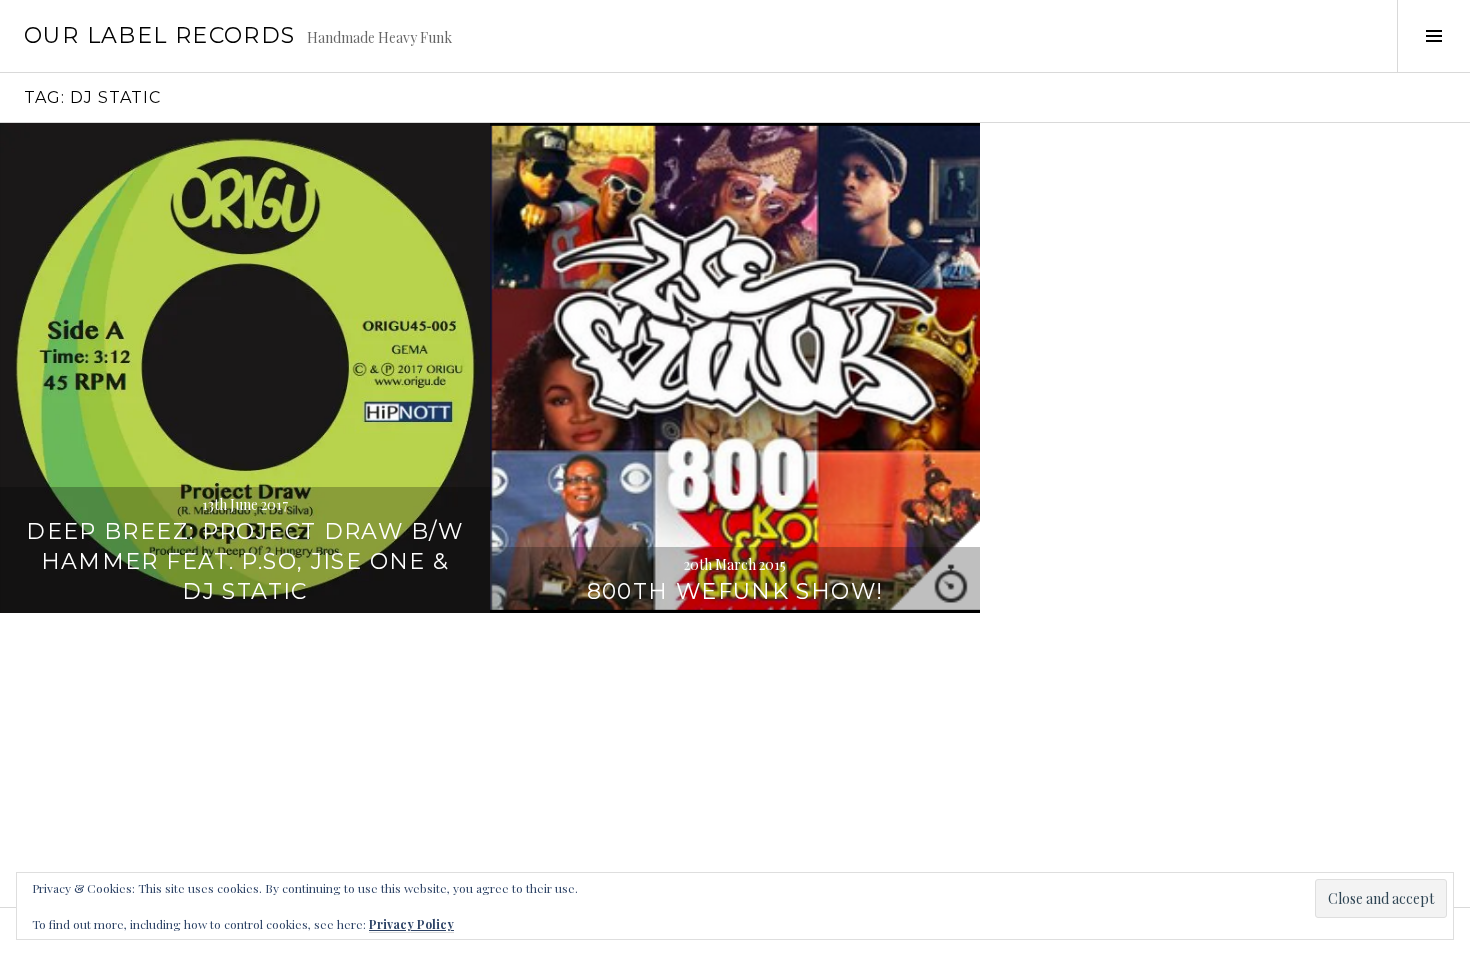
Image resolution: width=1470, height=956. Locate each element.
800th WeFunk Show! (735, 591)
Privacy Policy (411, 924)
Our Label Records (159, 35)
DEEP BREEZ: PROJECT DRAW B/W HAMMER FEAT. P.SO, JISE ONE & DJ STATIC (245, 561)
